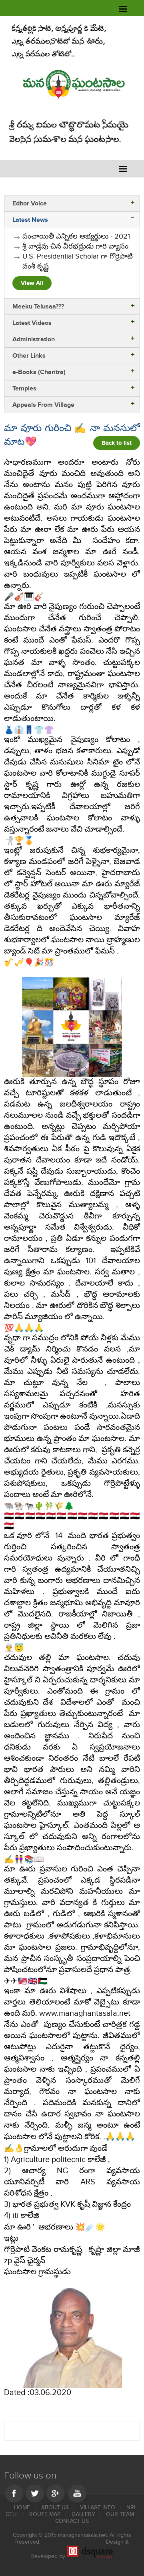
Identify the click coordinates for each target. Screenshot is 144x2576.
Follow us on (30, 2475)
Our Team (120, 2514)
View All (32, 283)
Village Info (98, 2507)
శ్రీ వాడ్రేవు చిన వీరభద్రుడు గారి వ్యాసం (75, 246)
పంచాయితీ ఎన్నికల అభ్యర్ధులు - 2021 (76, 236)
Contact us (72, 2521)
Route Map (46, 2514)
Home (23, 2507)
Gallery (83, 2514)
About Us (56, 2507)
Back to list (117, 443)
